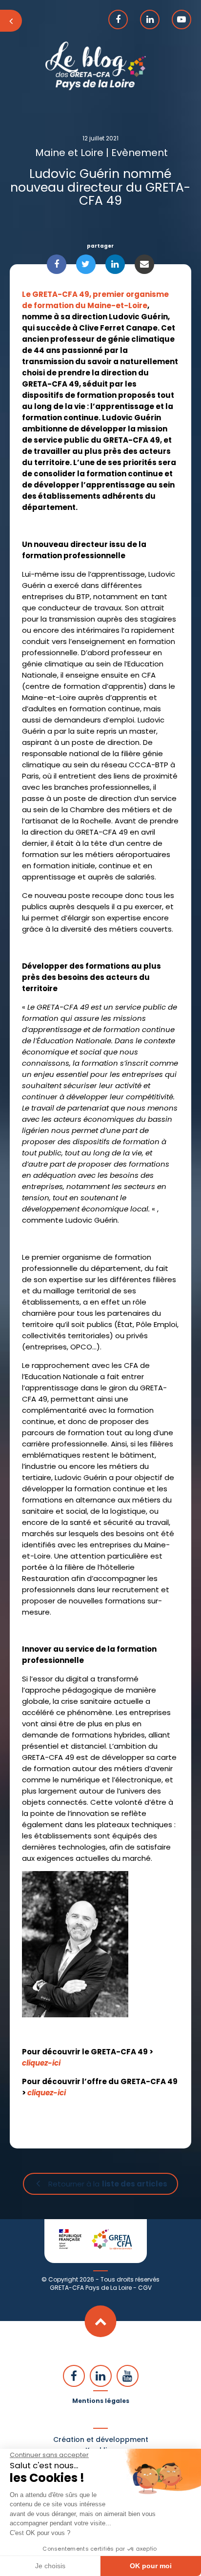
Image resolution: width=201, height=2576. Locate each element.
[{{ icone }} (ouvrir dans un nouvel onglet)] (118, 20)
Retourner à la (108, 2184)
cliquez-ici (41, 2063)
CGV (145, 2288)
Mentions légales (101, 2401)
